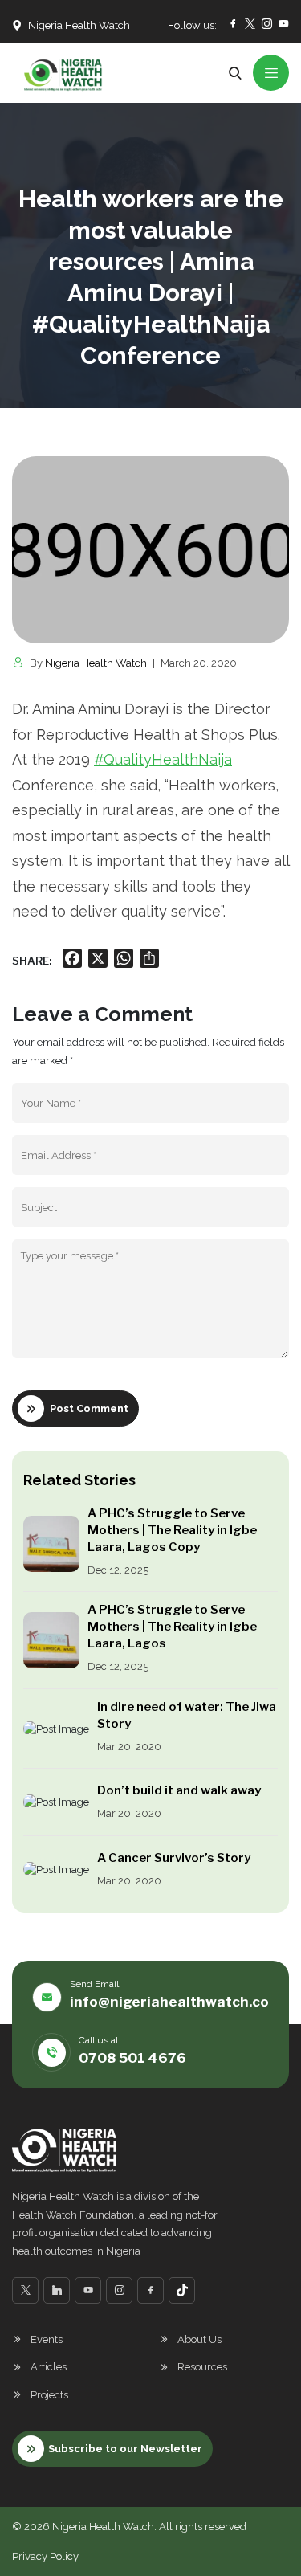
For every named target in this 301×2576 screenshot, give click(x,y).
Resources (202, 2367)
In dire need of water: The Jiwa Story (187, 1715)
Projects (49, 2395)
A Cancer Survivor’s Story (174, 1858)
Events (47, 2339)
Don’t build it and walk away (179, 1790)
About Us (199, 2339)
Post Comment (89, 1408)
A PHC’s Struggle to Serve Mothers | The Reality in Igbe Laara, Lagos (172, 1627)
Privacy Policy (45, 2556)
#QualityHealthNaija (163, 759)
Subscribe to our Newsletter (125, 2449)
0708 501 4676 (132, 2058)
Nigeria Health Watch (96, 663)
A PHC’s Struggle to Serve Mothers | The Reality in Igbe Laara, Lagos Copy (172, 1530)
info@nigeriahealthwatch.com (175, 2002)
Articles (49, 2367)
